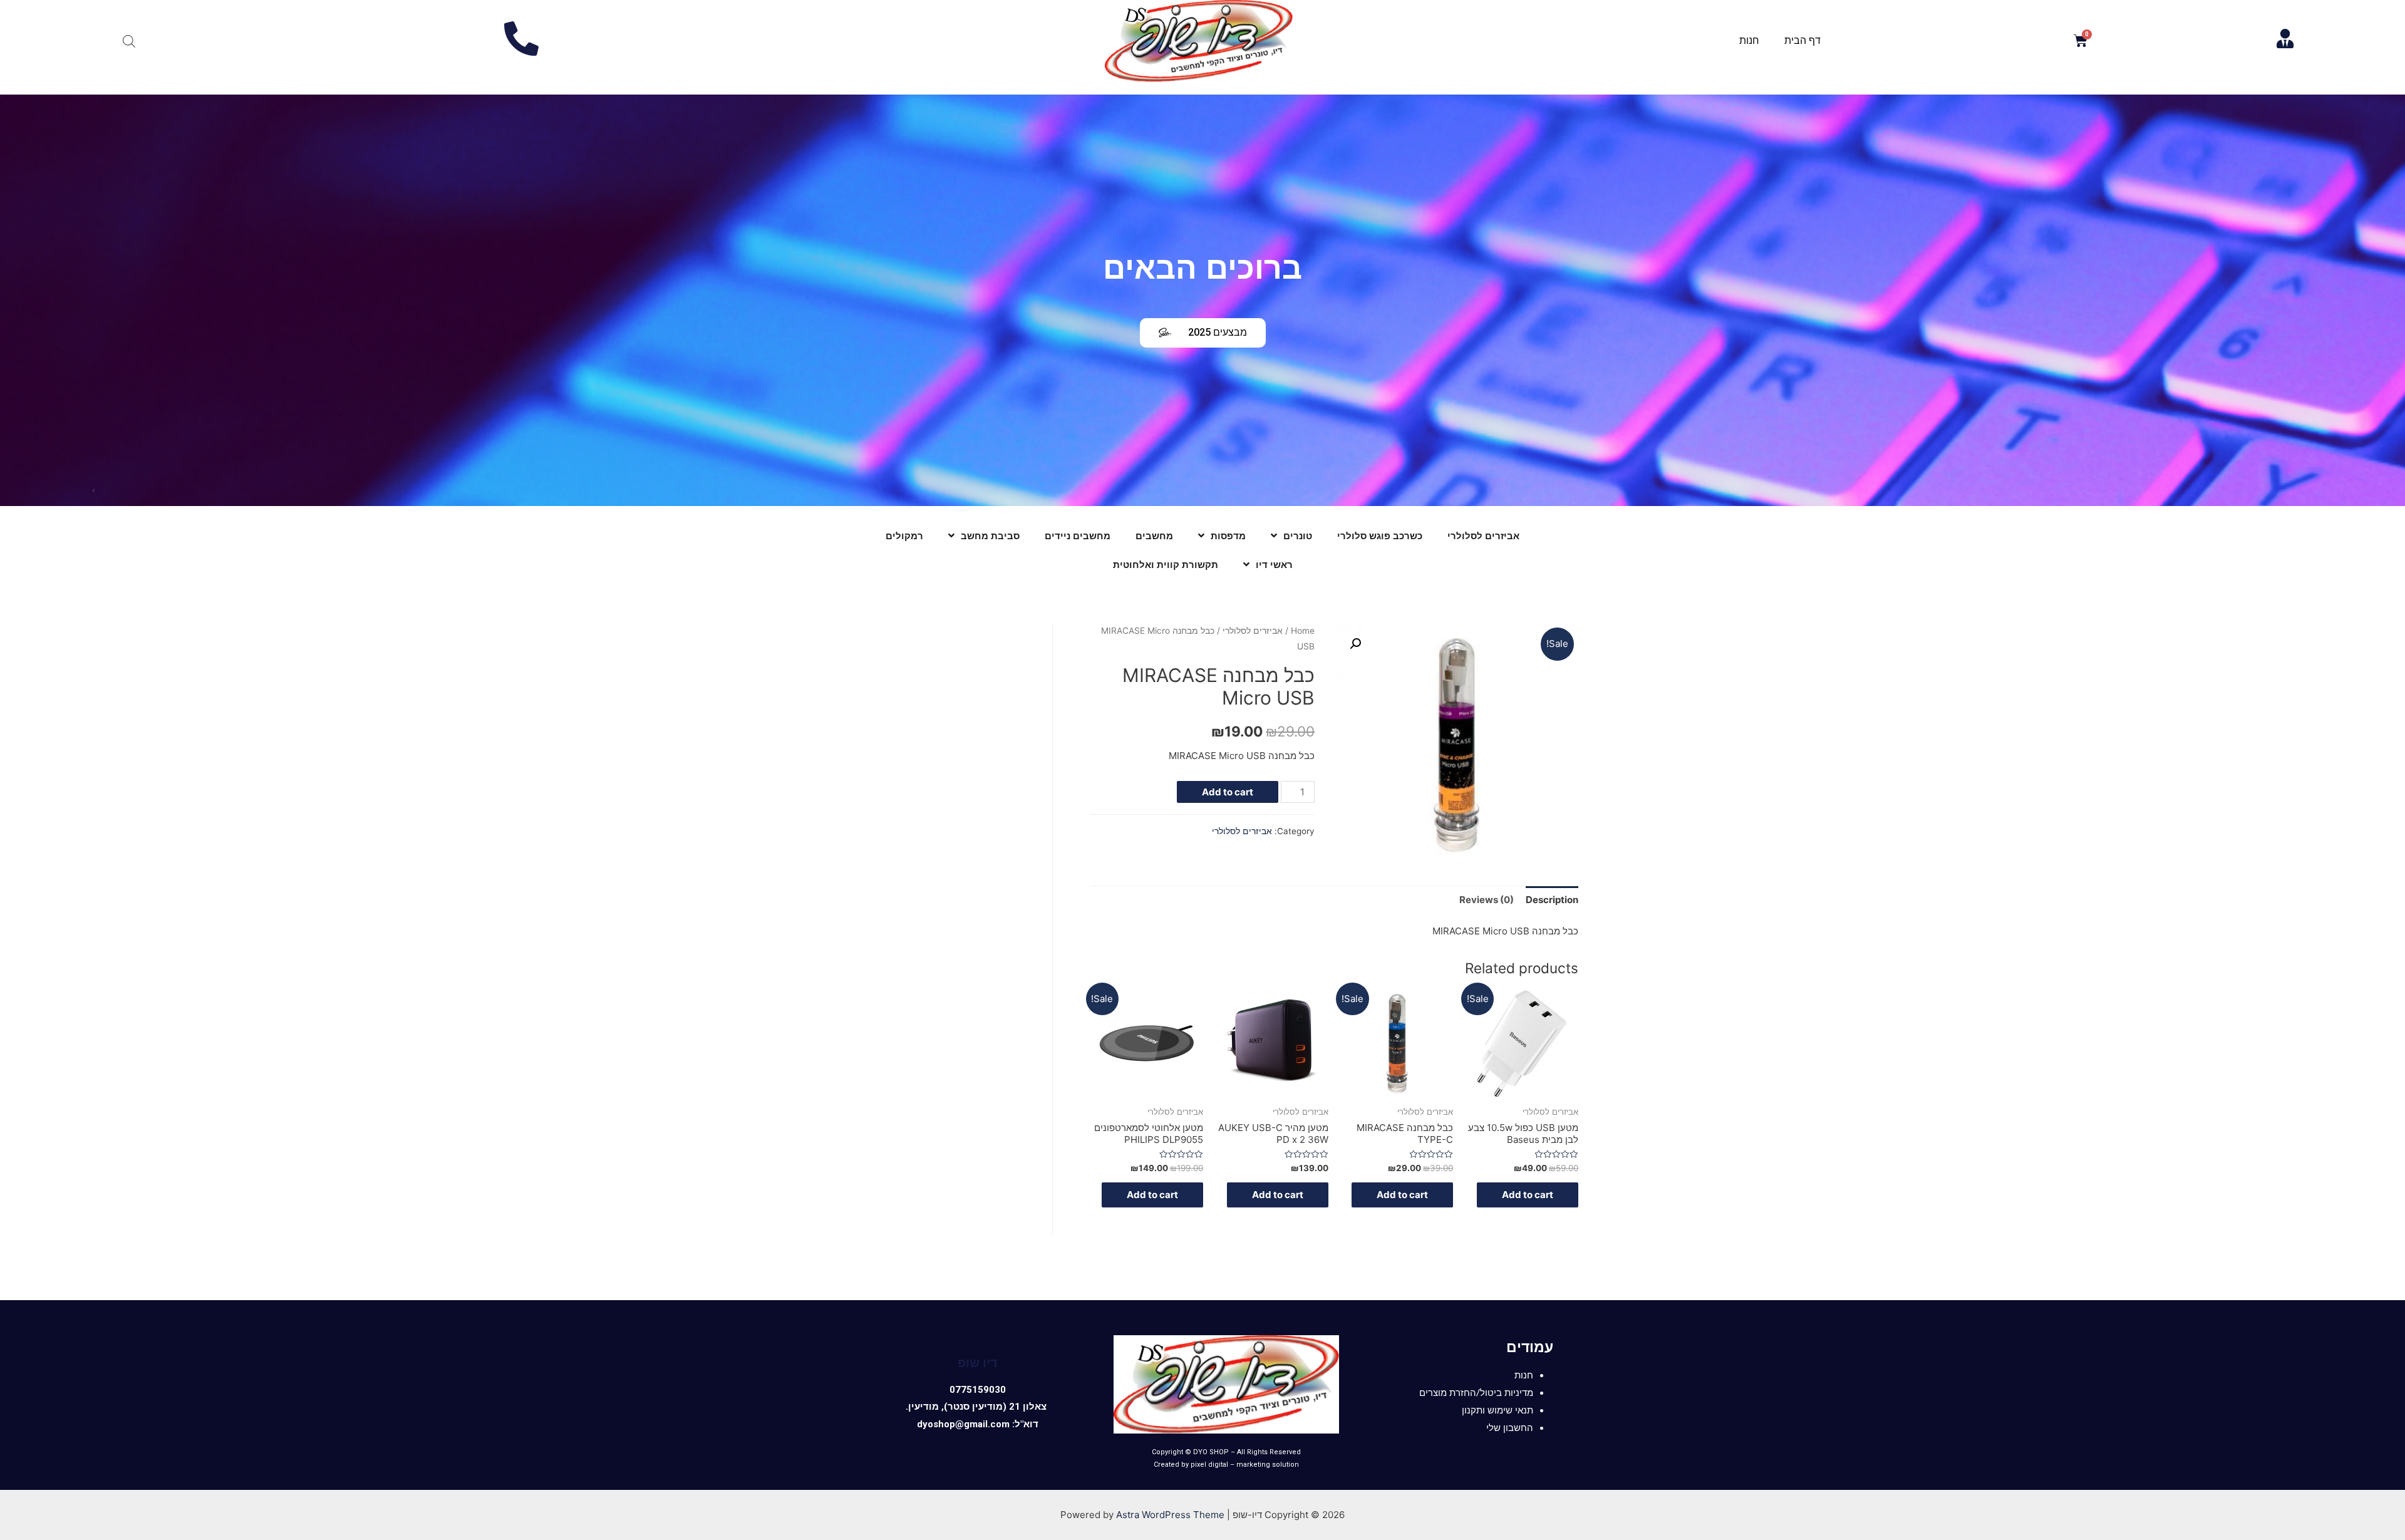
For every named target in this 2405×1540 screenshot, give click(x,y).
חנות (1749, 40)
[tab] (1552, 900)
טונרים (1298, 536)
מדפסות (1228, 536)
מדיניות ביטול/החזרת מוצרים (1476, 1393)
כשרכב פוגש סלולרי (1380, 536)
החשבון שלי (1510, 1428)
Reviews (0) (1487, 900)
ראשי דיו (1274, 565)
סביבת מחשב (990, 536)
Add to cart (1228, 792)
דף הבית (1802, 40)
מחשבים (1154, 536)
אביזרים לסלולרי (1483, 536)
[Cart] (2081, 41)
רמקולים (904, 536)
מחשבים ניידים (1078, 536)
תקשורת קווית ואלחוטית (1166, 565)
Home (1303, 631)
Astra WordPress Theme (1170, 1515)
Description (1552, 900)
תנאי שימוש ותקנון (1497, 1410)
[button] (1203, 333)
